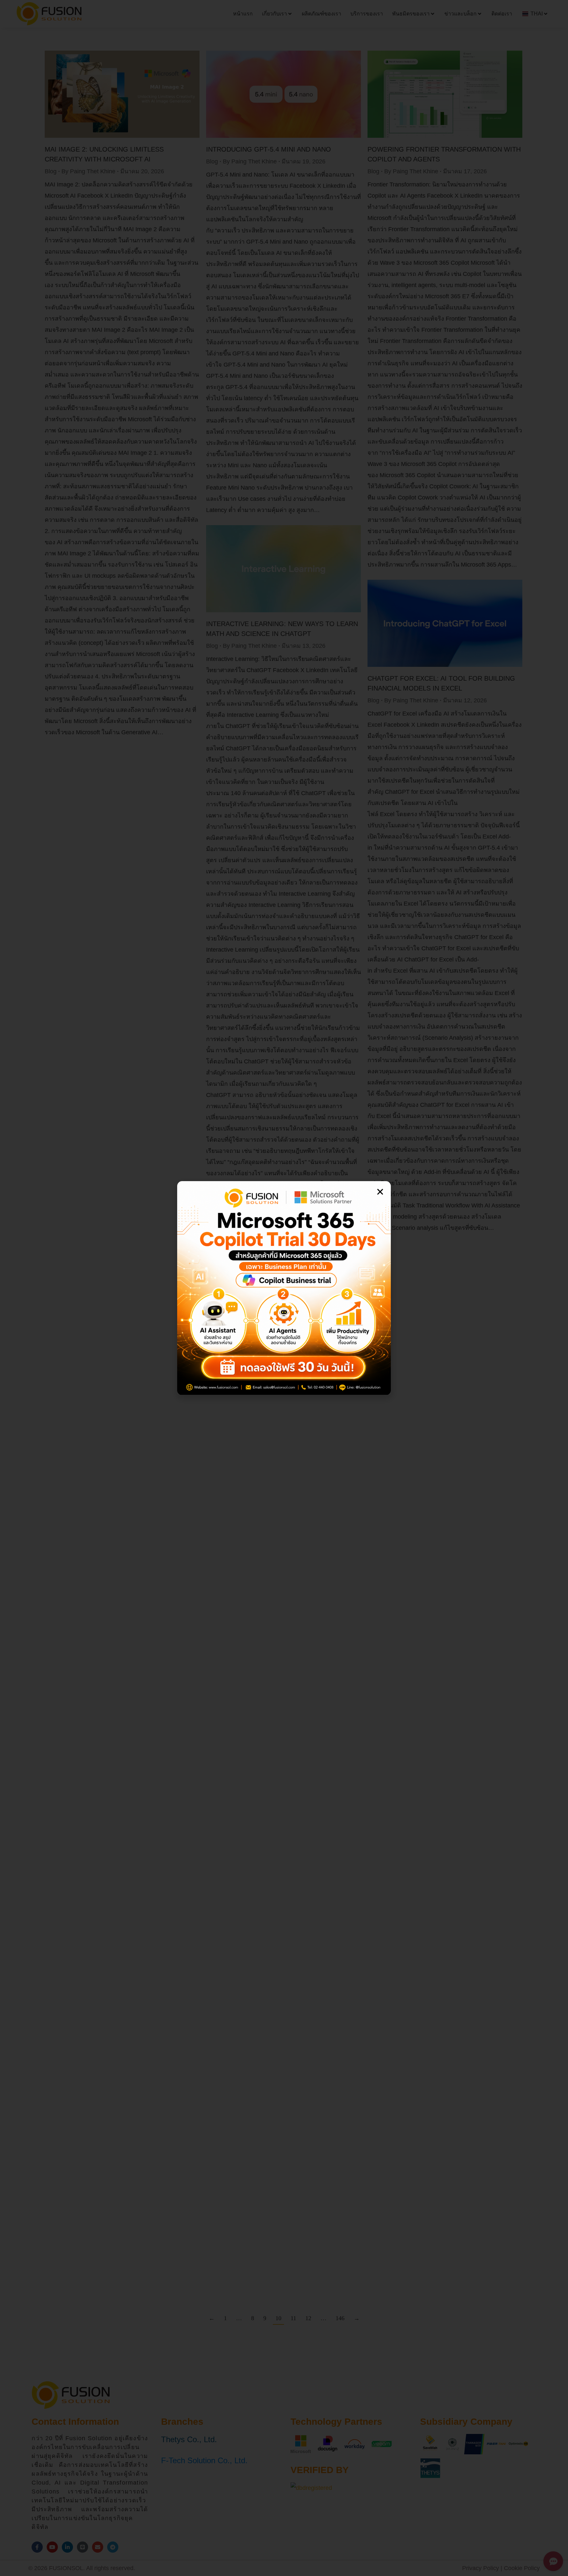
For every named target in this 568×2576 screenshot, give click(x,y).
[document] (284, 1288)
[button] (380, 1192)
